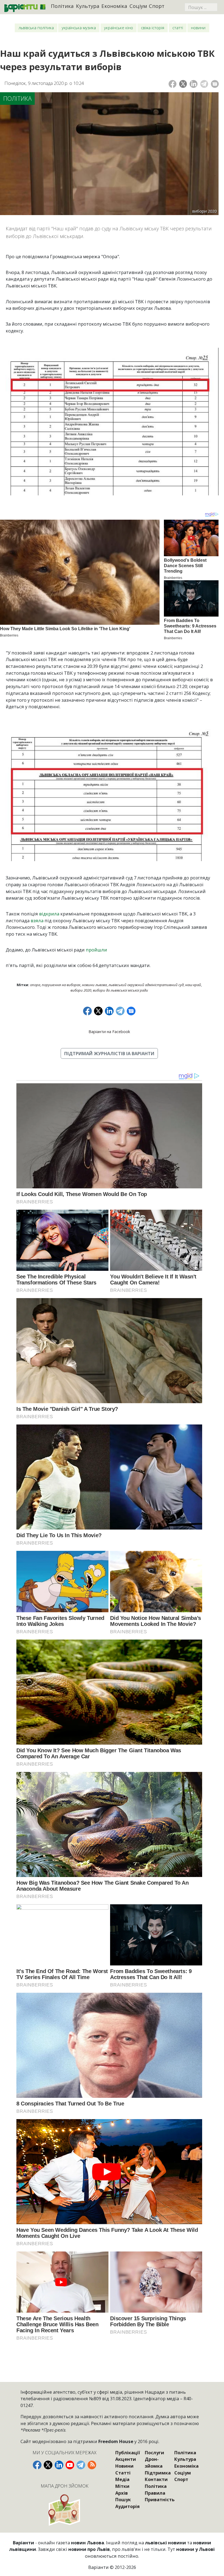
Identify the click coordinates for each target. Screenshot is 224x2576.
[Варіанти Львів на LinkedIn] (59, 2465)
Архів (122, 2493)
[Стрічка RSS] (92, 2465)
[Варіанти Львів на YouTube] (70, 2465)
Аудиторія (127, 2506)
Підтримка (158, 2473)
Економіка (114, 6)
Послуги (154, 2452)
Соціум (138, 6)
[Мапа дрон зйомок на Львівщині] (65, 2510)
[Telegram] (204, 84)
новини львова (94, 985)
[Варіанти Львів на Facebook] (37, 2465)
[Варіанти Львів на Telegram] (81, 2465)
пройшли (96, 950)
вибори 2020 (81, 990)
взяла (37, 920)
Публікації (128, 2452)
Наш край (193, 985)
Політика (62, 6)
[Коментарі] (215, 84)
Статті (178, 28)
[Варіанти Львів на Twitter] (48, 2465)
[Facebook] (173, 84)
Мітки (122, 2486)
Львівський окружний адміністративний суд (146, 985)
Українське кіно (119, 28)
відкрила (49, 914)
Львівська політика (36, 28)
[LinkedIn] (194, 84)
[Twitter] (183, 84)
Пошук (123, 2499)
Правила (155, 2493)
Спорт (157, 6)
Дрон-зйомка (154, 2462)
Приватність (160, 2499)
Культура (88, 6)
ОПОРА (35, 985)
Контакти (156, 2479)
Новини (198, 28)
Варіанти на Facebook (109, 1032)
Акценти (126, 2459)
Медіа (122, 2479)
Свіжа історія (153, 28)
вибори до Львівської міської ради (120, 990)
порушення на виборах (61, 985)
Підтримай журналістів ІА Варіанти (109, 1053)
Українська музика (79, 28)
